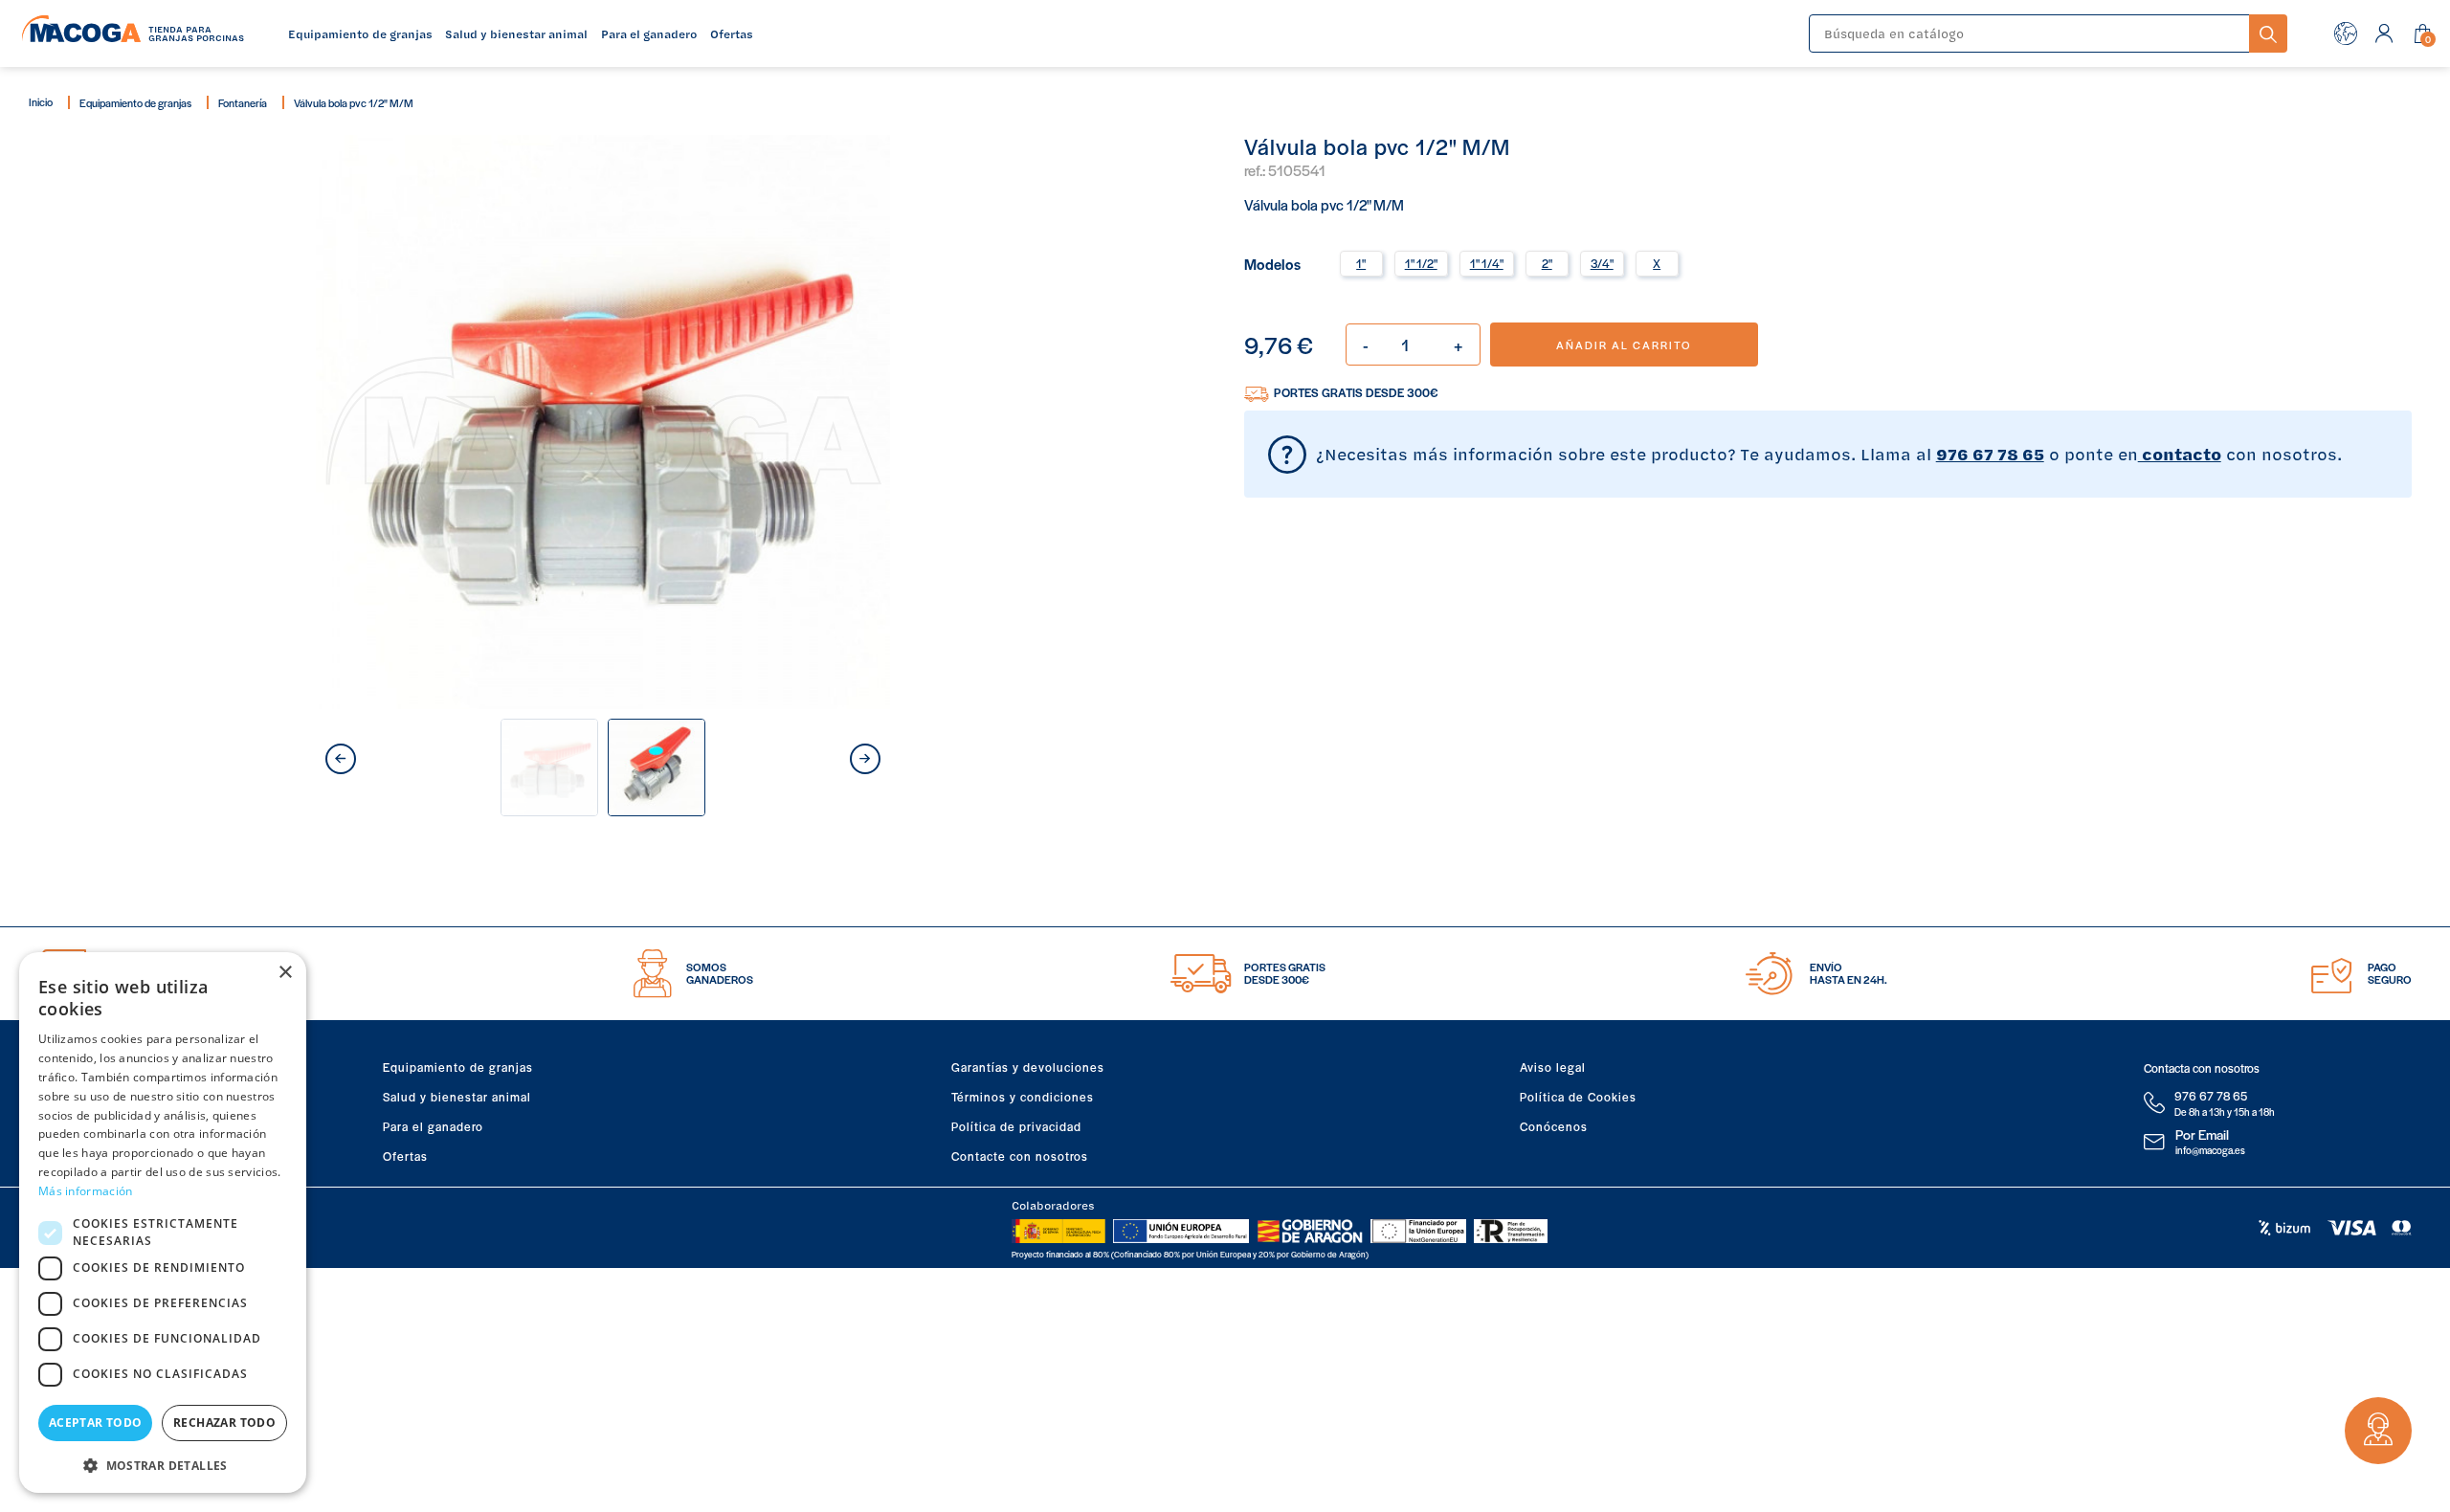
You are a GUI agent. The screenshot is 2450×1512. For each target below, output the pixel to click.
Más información (86, 1191)
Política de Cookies (1578, 1097)
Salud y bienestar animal (457, 1097)
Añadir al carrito (1624, 345)
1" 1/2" (1421, 263)
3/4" (1602, 263)
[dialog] (163, 1223)
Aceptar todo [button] (96, 1423)
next (865, 759)
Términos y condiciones (1023, 1097)
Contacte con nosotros (1020, 1156)
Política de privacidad (1016, 1126)
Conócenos (1554, 1126)
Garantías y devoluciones (1028, 1067)
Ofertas (405, 1156)
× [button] (285, 973)
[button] (163, 1464)
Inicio (41, 101)
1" (1361, 263)
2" (1547, 263)
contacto (2180, 454)
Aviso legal (1553, 1067)
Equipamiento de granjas (135, 102)
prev (341, 759)
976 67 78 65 (1990, 454)
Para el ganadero (433, 1126)
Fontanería (243, 102)
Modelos (1272, 263)
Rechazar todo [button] (224, 1423)
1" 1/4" (1487, 263)
